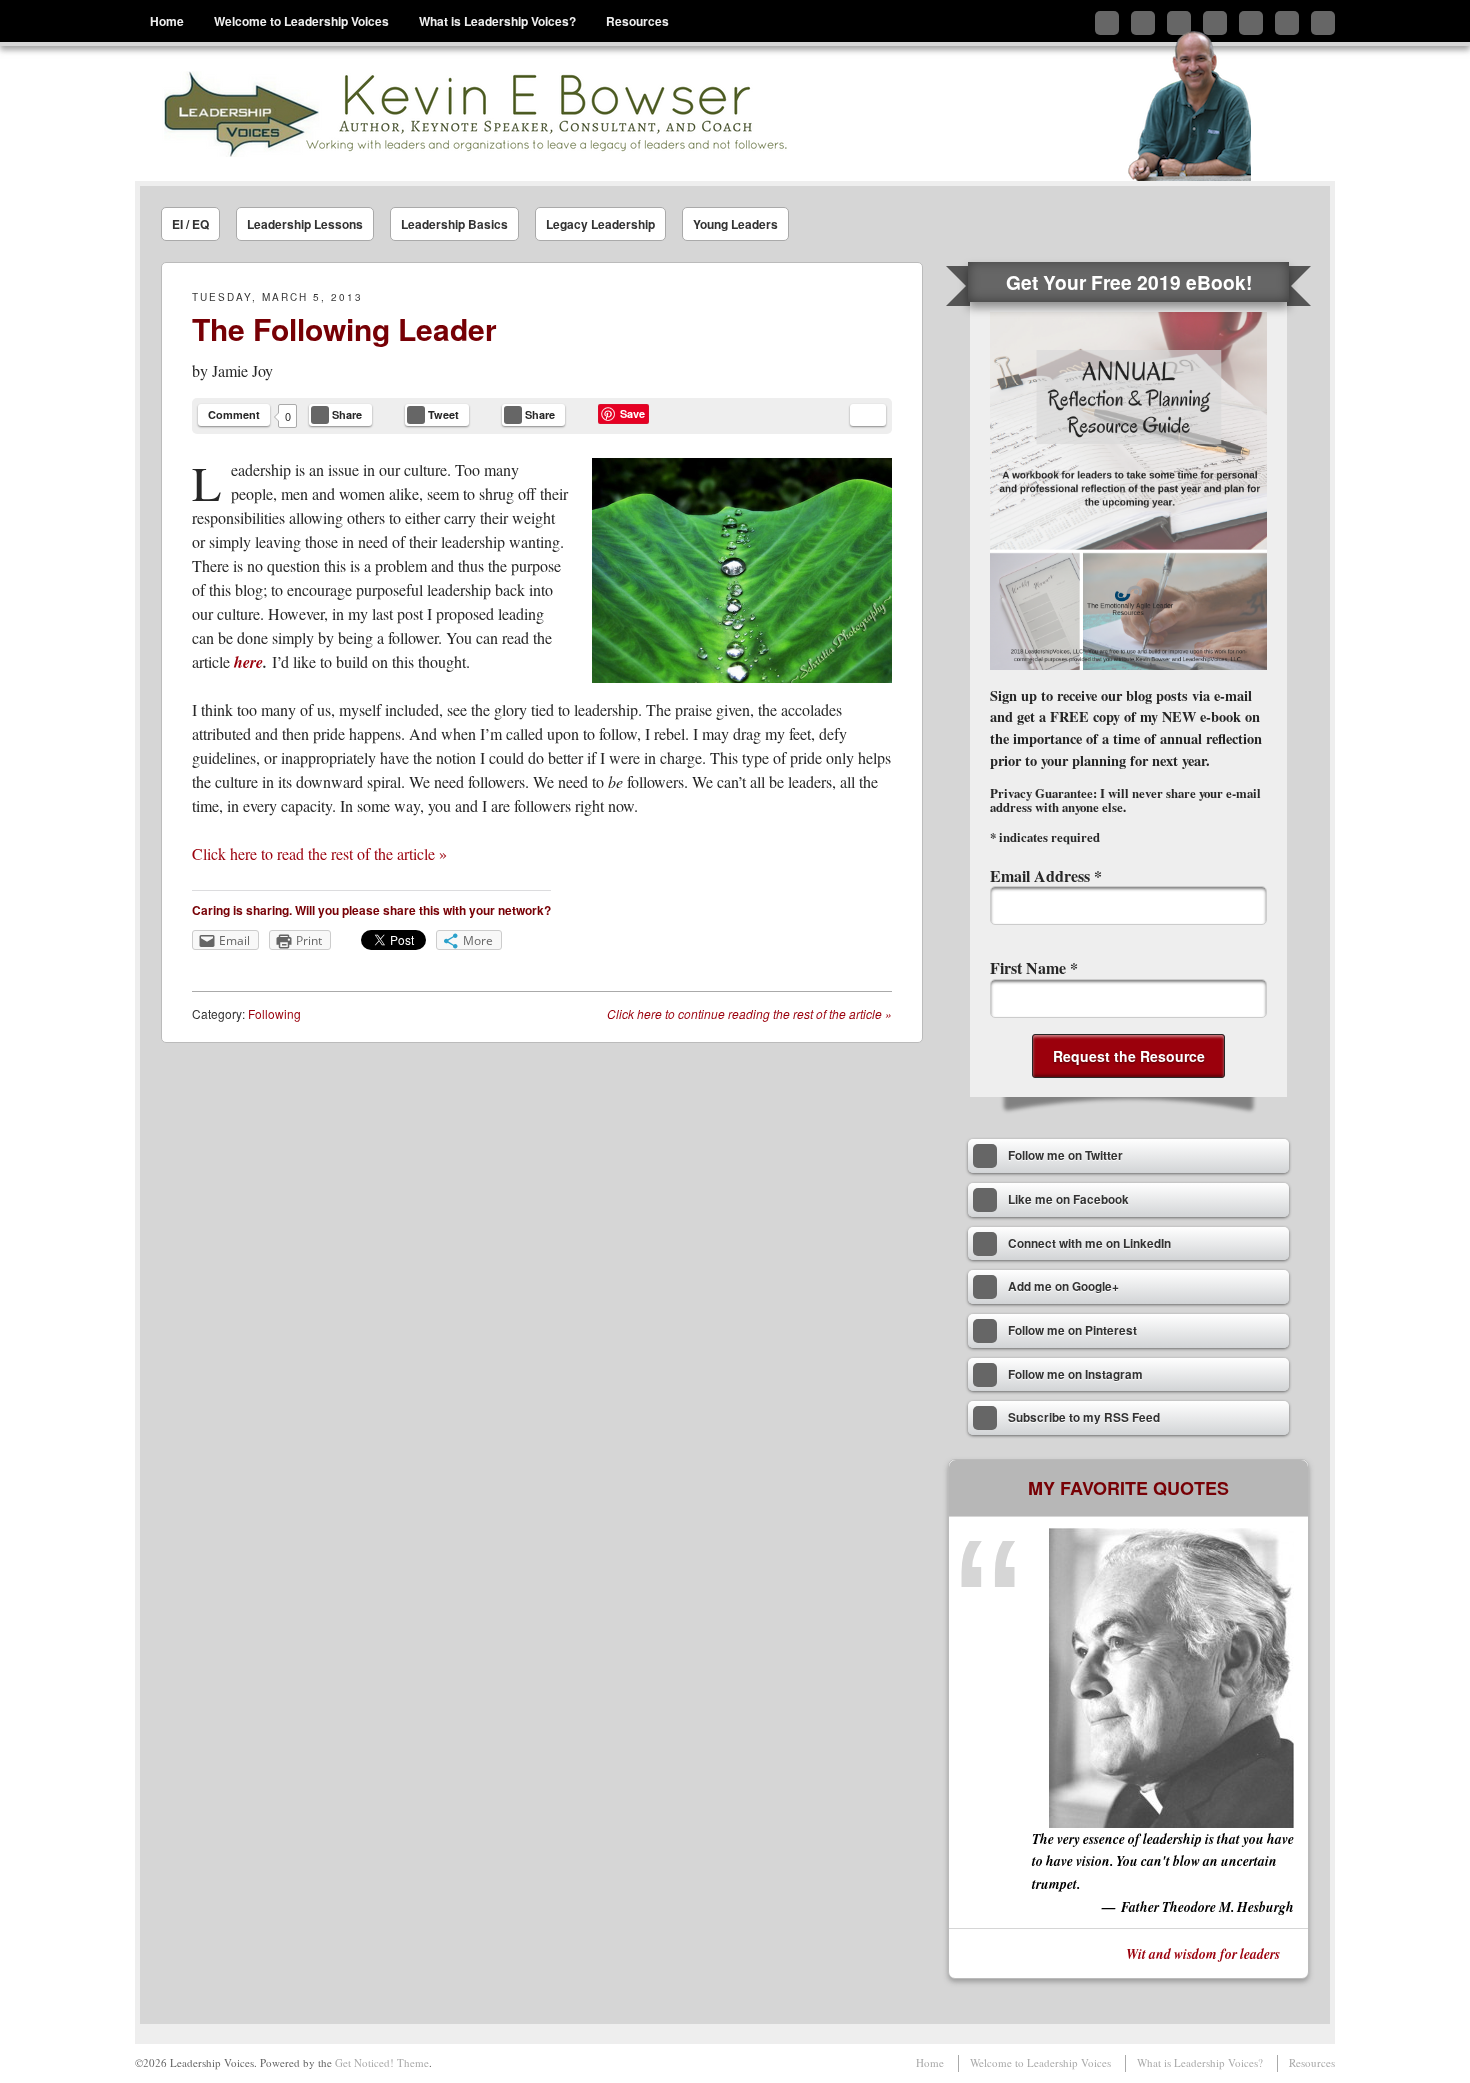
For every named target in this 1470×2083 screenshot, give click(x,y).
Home (167, 21)
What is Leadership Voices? (497, 21)
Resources (637, 21)
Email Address (1046, 875)
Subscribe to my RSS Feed (1323, 23)
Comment (234, 414)
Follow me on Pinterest (1251, 23)
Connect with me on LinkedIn (1179, 23)
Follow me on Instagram (1287, 23)
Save (632, 413)
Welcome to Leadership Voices (301, 21)
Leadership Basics (454, 224)
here (248, 662)
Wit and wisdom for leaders (1203, 1953)
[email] (868, 415)
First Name (1034, 967)
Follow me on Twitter (1107, 23)
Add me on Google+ (1215, 23)
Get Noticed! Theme (382, 2062)
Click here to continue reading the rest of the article (749, 1013)
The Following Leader (344, 328)
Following (274, 1013)
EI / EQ (190, 224)
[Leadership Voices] (473, 113)
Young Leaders (735, 224)
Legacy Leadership (600, 224)
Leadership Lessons (305, 224)
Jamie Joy (242, 370)
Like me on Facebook (1143, 23)
